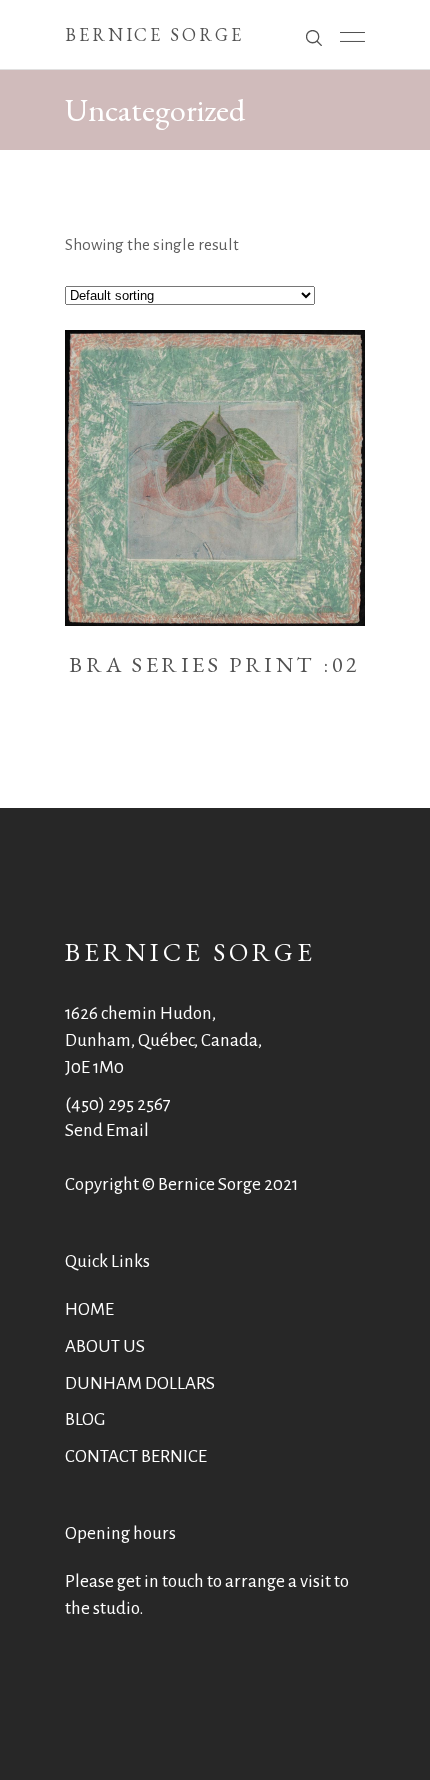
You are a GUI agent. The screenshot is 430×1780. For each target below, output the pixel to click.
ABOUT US (105, 1346)
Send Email (107, 1130)
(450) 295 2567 (118, 1104)
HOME (89, 1309)
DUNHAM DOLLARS (140, 1383)
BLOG (85, 1419)
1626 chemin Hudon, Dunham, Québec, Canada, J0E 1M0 (163, 1040)
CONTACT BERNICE (136, 1456)
